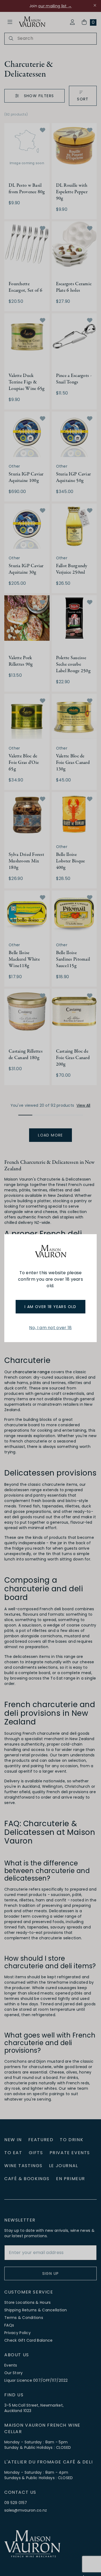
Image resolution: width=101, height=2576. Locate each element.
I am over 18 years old (50, 1307)
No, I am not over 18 (50, 1328)
